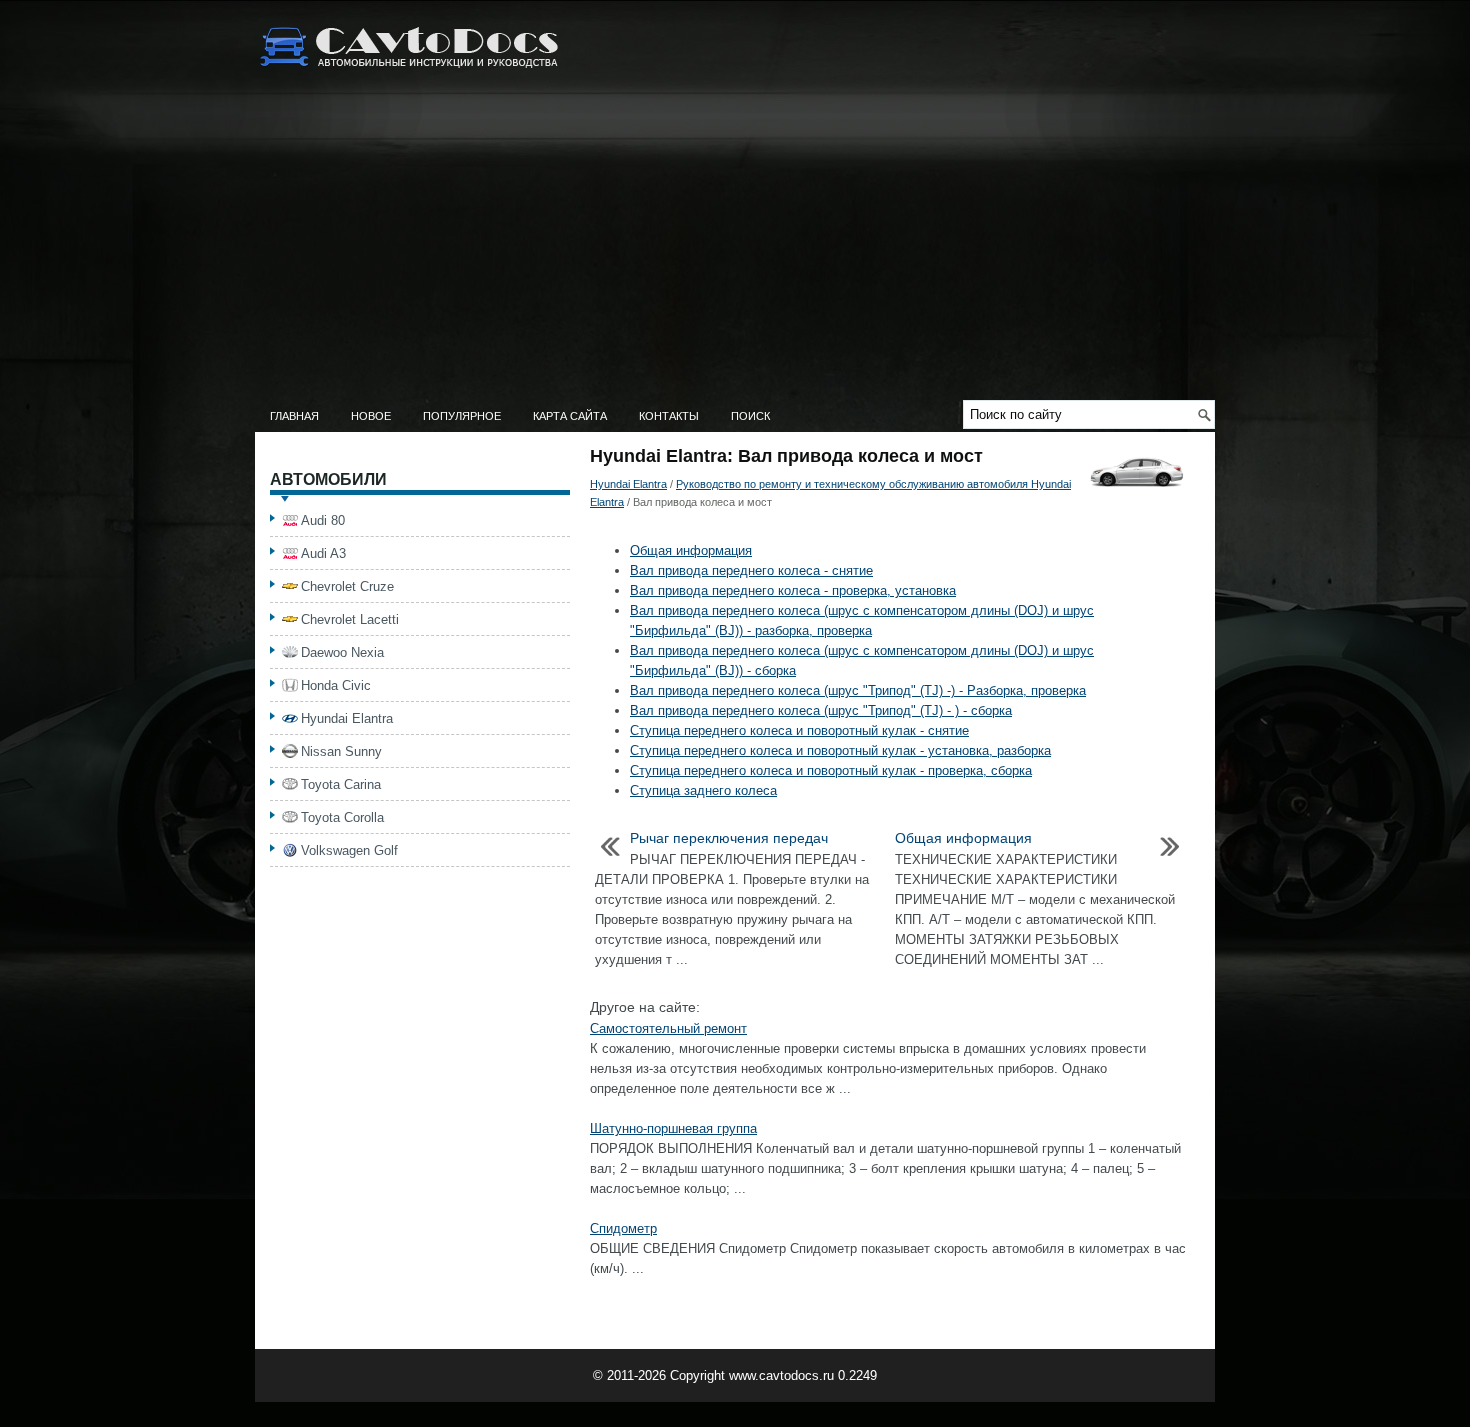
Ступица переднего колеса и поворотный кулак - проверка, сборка (831, 770)
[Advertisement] (735, 250)
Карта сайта (570, 416)
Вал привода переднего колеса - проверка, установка (793, 590)
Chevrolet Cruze (347, 586)
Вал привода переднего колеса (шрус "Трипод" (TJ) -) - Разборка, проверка (858, 690)
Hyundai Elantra (628, 484)
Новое (371, 416)
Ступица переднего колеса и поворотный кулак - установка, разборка (840, 750)
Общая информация (691, 550)
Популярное (462, 416)
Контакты (669, 416)
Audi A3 (323, 553)
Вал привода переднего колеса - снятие (751, 570)
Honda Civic (336, 685)
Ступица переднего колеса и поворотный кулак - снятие (799, 730)
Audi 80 (323, 520)
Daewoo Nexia (342, 652)
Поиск (750, 416)
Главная (294, 416)
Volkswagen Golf (349, 850)
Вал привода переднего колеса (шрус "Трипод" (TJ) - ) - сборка (821, 710)
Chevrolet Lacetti (350, 619)
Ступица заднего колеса (703, 790)
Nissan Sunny (341, 751)
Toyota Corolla (342, 817)
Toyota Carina (341, 784)
